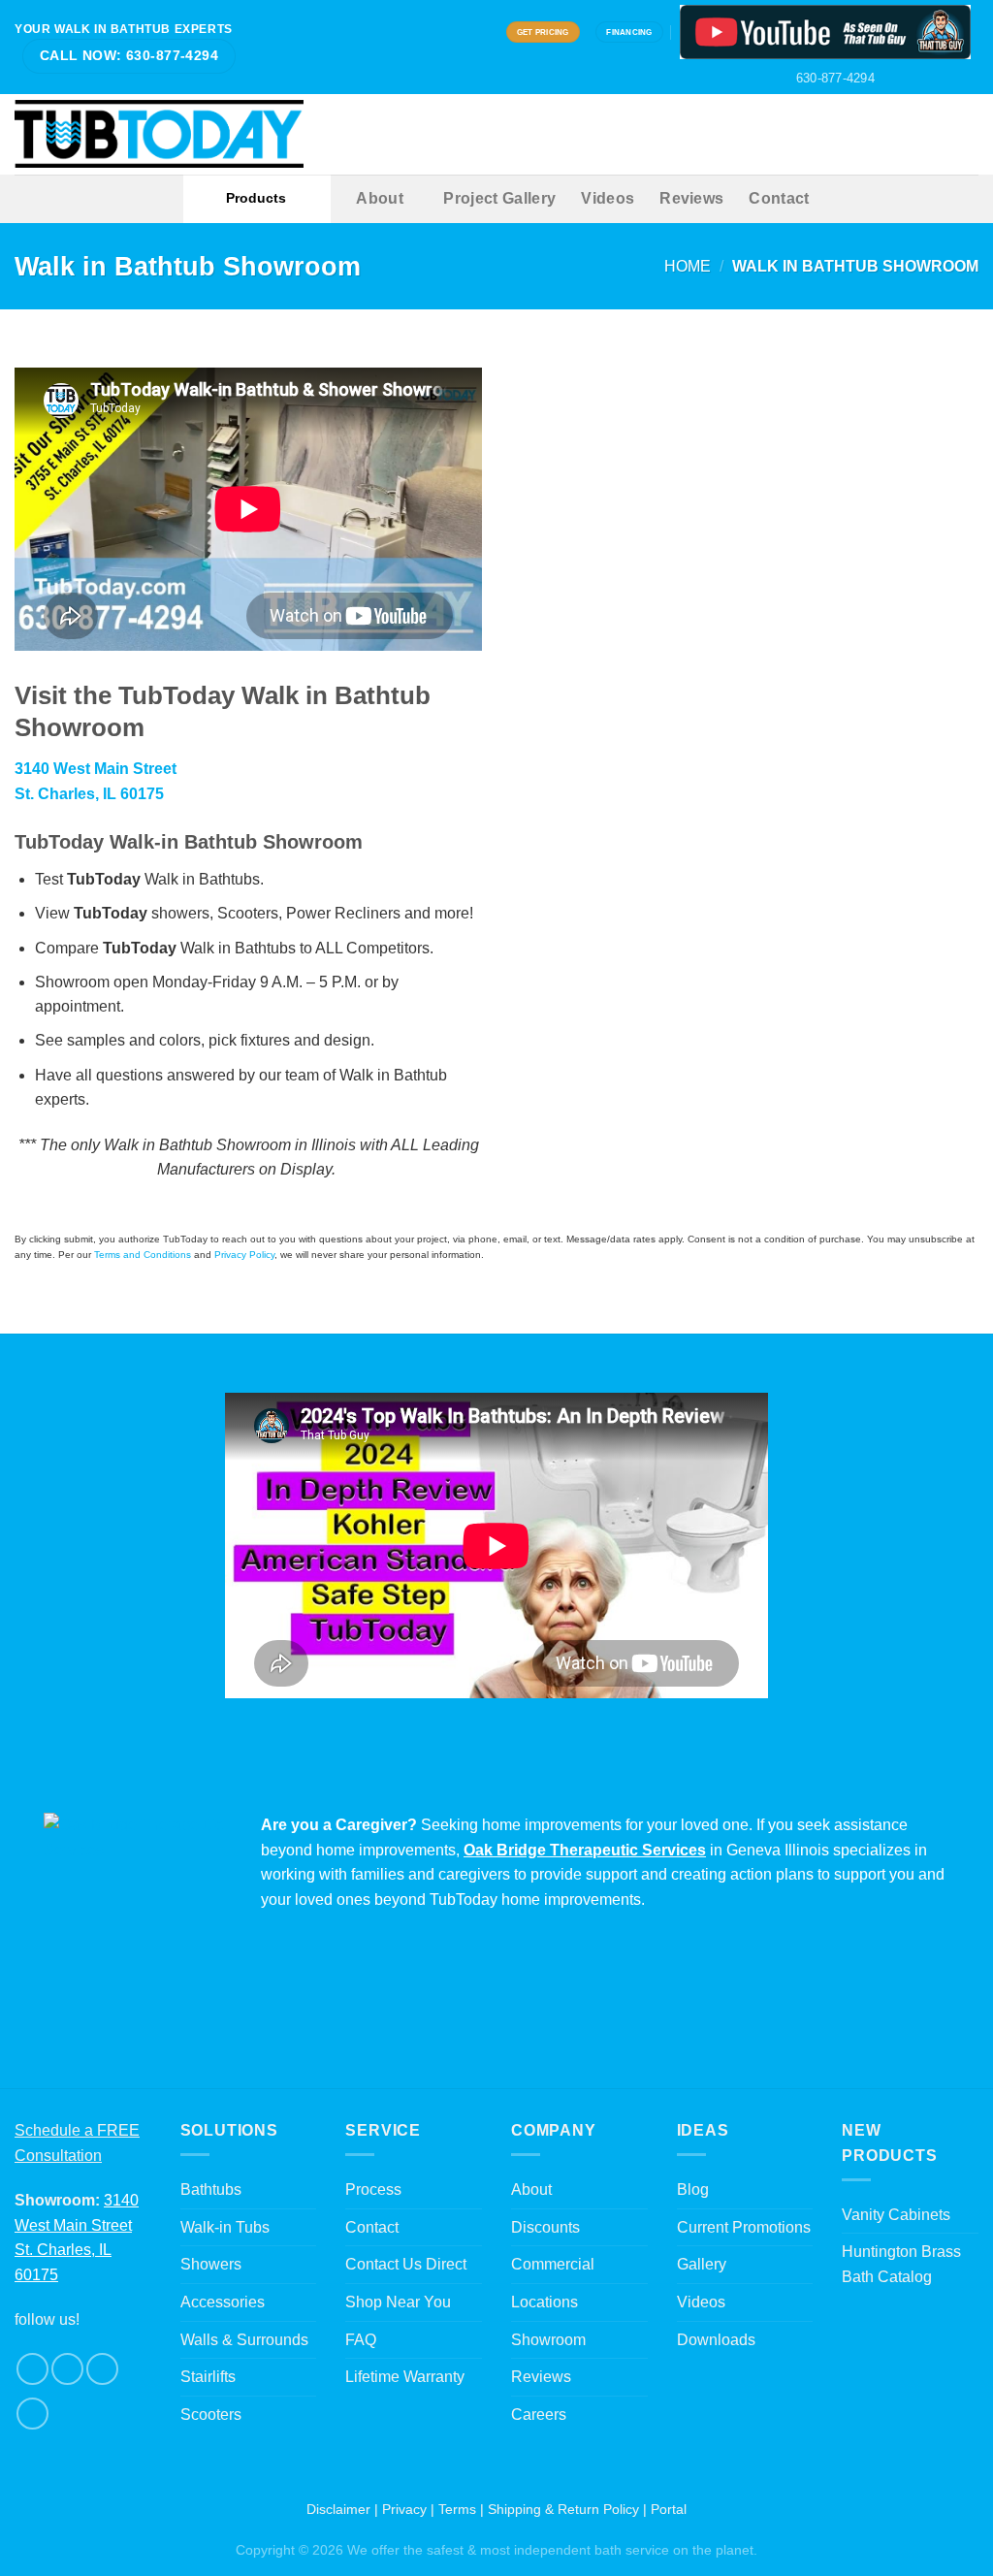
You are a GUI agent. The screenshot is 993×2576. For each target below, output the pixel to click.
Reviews (691, 198)
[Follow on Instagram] (913, 79)
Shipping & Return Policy (563, 2509)
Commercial (553, 2264)
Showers (211, 2264)
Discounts (545, 2227)
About (380, 198)
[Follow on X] (932, 79)
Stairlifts (208, 2377)
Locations (545, 2302)
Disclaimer (338, 2509)
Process (373, 2190)
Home (688, 266)
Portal (669, 2509)
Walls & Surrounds (244, 2340)
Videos (608, 198)
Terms (457, 2509)
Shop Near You (398, 2302)
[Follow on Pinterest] (950, 79)
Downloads (716, 2340)
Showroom (548, 2340)
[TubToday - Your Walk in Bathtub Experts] (159, 134)
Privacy (404, 2509)
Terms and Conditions (143, 1255)
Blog (693, 2190)
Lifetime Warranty (405, 2377)
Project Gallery (499, 198)
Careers (539, 2415)
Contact (779, 198)
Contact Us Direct (406, 2264)
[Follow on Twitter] (102, 2369)
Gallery (702, 2264)
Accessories (223, 2302)
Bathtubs (211, 2190)
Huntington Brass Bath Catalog (901, 2264)
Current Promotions (744, 2227)
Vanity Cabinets (896, 2215)
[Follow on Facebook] (895, 79)
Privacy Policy (244, 1255)
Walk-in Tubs (225, 2227)
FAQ (361, 2340)
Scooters (211, 2415)
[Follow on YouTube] (969, 79)
